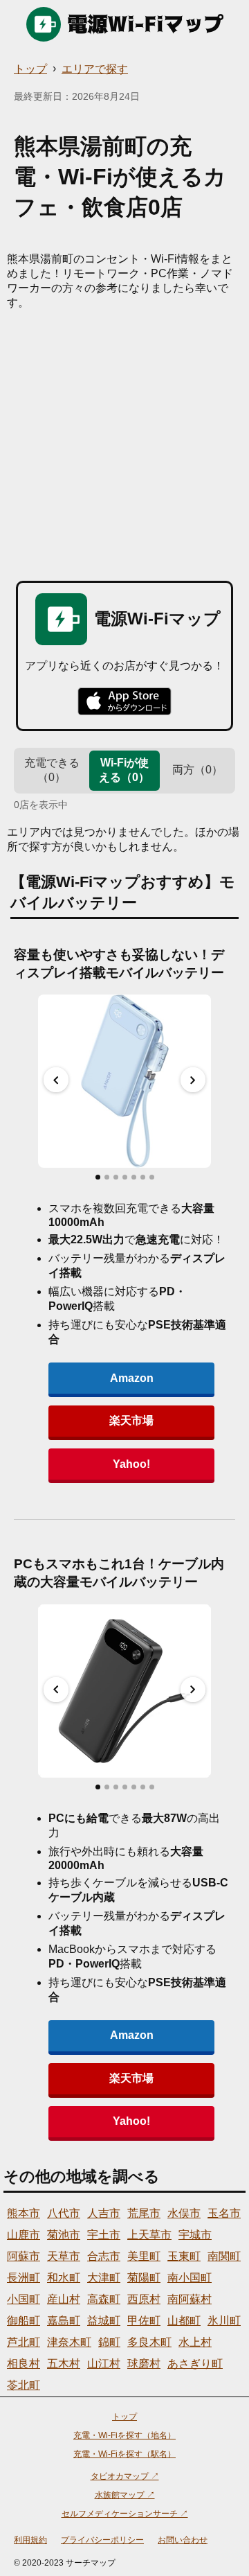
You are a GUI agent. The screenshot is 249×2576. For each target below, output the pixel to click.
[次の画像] (193, 1080)
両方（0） (197, 770)
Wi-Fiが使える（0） (124, 770)
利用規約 (30, 2540)
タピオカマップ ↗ (125, 2476)
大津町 (104, 2278)
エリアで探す (95, 69)
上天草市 (149, 2235)
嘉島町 (64, 2321)
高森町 (104, 2299)
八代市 (64, 2213)
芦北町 (24, 2342)
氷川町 (224, 2321)
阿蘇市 (24, 2256)
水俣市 (184, 2213)
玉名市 (224, 2213)
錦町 (109, 2342)
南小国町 (190, 2278)
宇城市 (195, 2235)
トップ (30, 69)
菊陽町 (144, 2278)
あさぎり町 (195, 2364)
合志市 (104, 2256)
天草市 (64, 2256)
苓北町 (24, 2385)
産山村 (64, 2299)
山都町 (184, 2321)
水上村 (195, 2342)
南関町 (224, 2256)
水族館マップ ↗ (125, 2495)
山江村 (104, 2364)
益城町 (104, 2321)
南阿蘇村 (190, 2299)
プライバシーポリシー (102, 2540)
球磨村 (144, 2364)
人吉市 (104, 2213)
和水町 (64, 2278)
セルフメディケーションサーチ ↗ (125, 2514)
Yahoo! (131, 1464)
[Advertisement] (124, 442)
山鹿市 (24, 2235)
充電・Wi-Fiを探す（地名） (124, 2435)
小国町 (24, 2299)
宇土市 (104, 2235)
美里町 (144, 2256)
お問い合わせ (183, 2540)
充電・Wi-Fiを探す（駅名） (124, 2454)
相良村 (24, 2364)
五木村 (64, 2364)
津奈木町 (69, 2342)
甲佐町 (144, 2321)
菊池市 (64, 2235)
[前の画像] (56, 1080)
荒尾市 (144, 2213)
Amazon (132, 1378)
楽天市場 (131, 1420)
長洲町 (24, 2278)
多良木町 (149, 2342)
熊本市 (24, 2213)
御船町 (24, 2321)
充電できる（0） (52, 770)
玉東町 (184, 2256)
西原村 (144, 2299)
